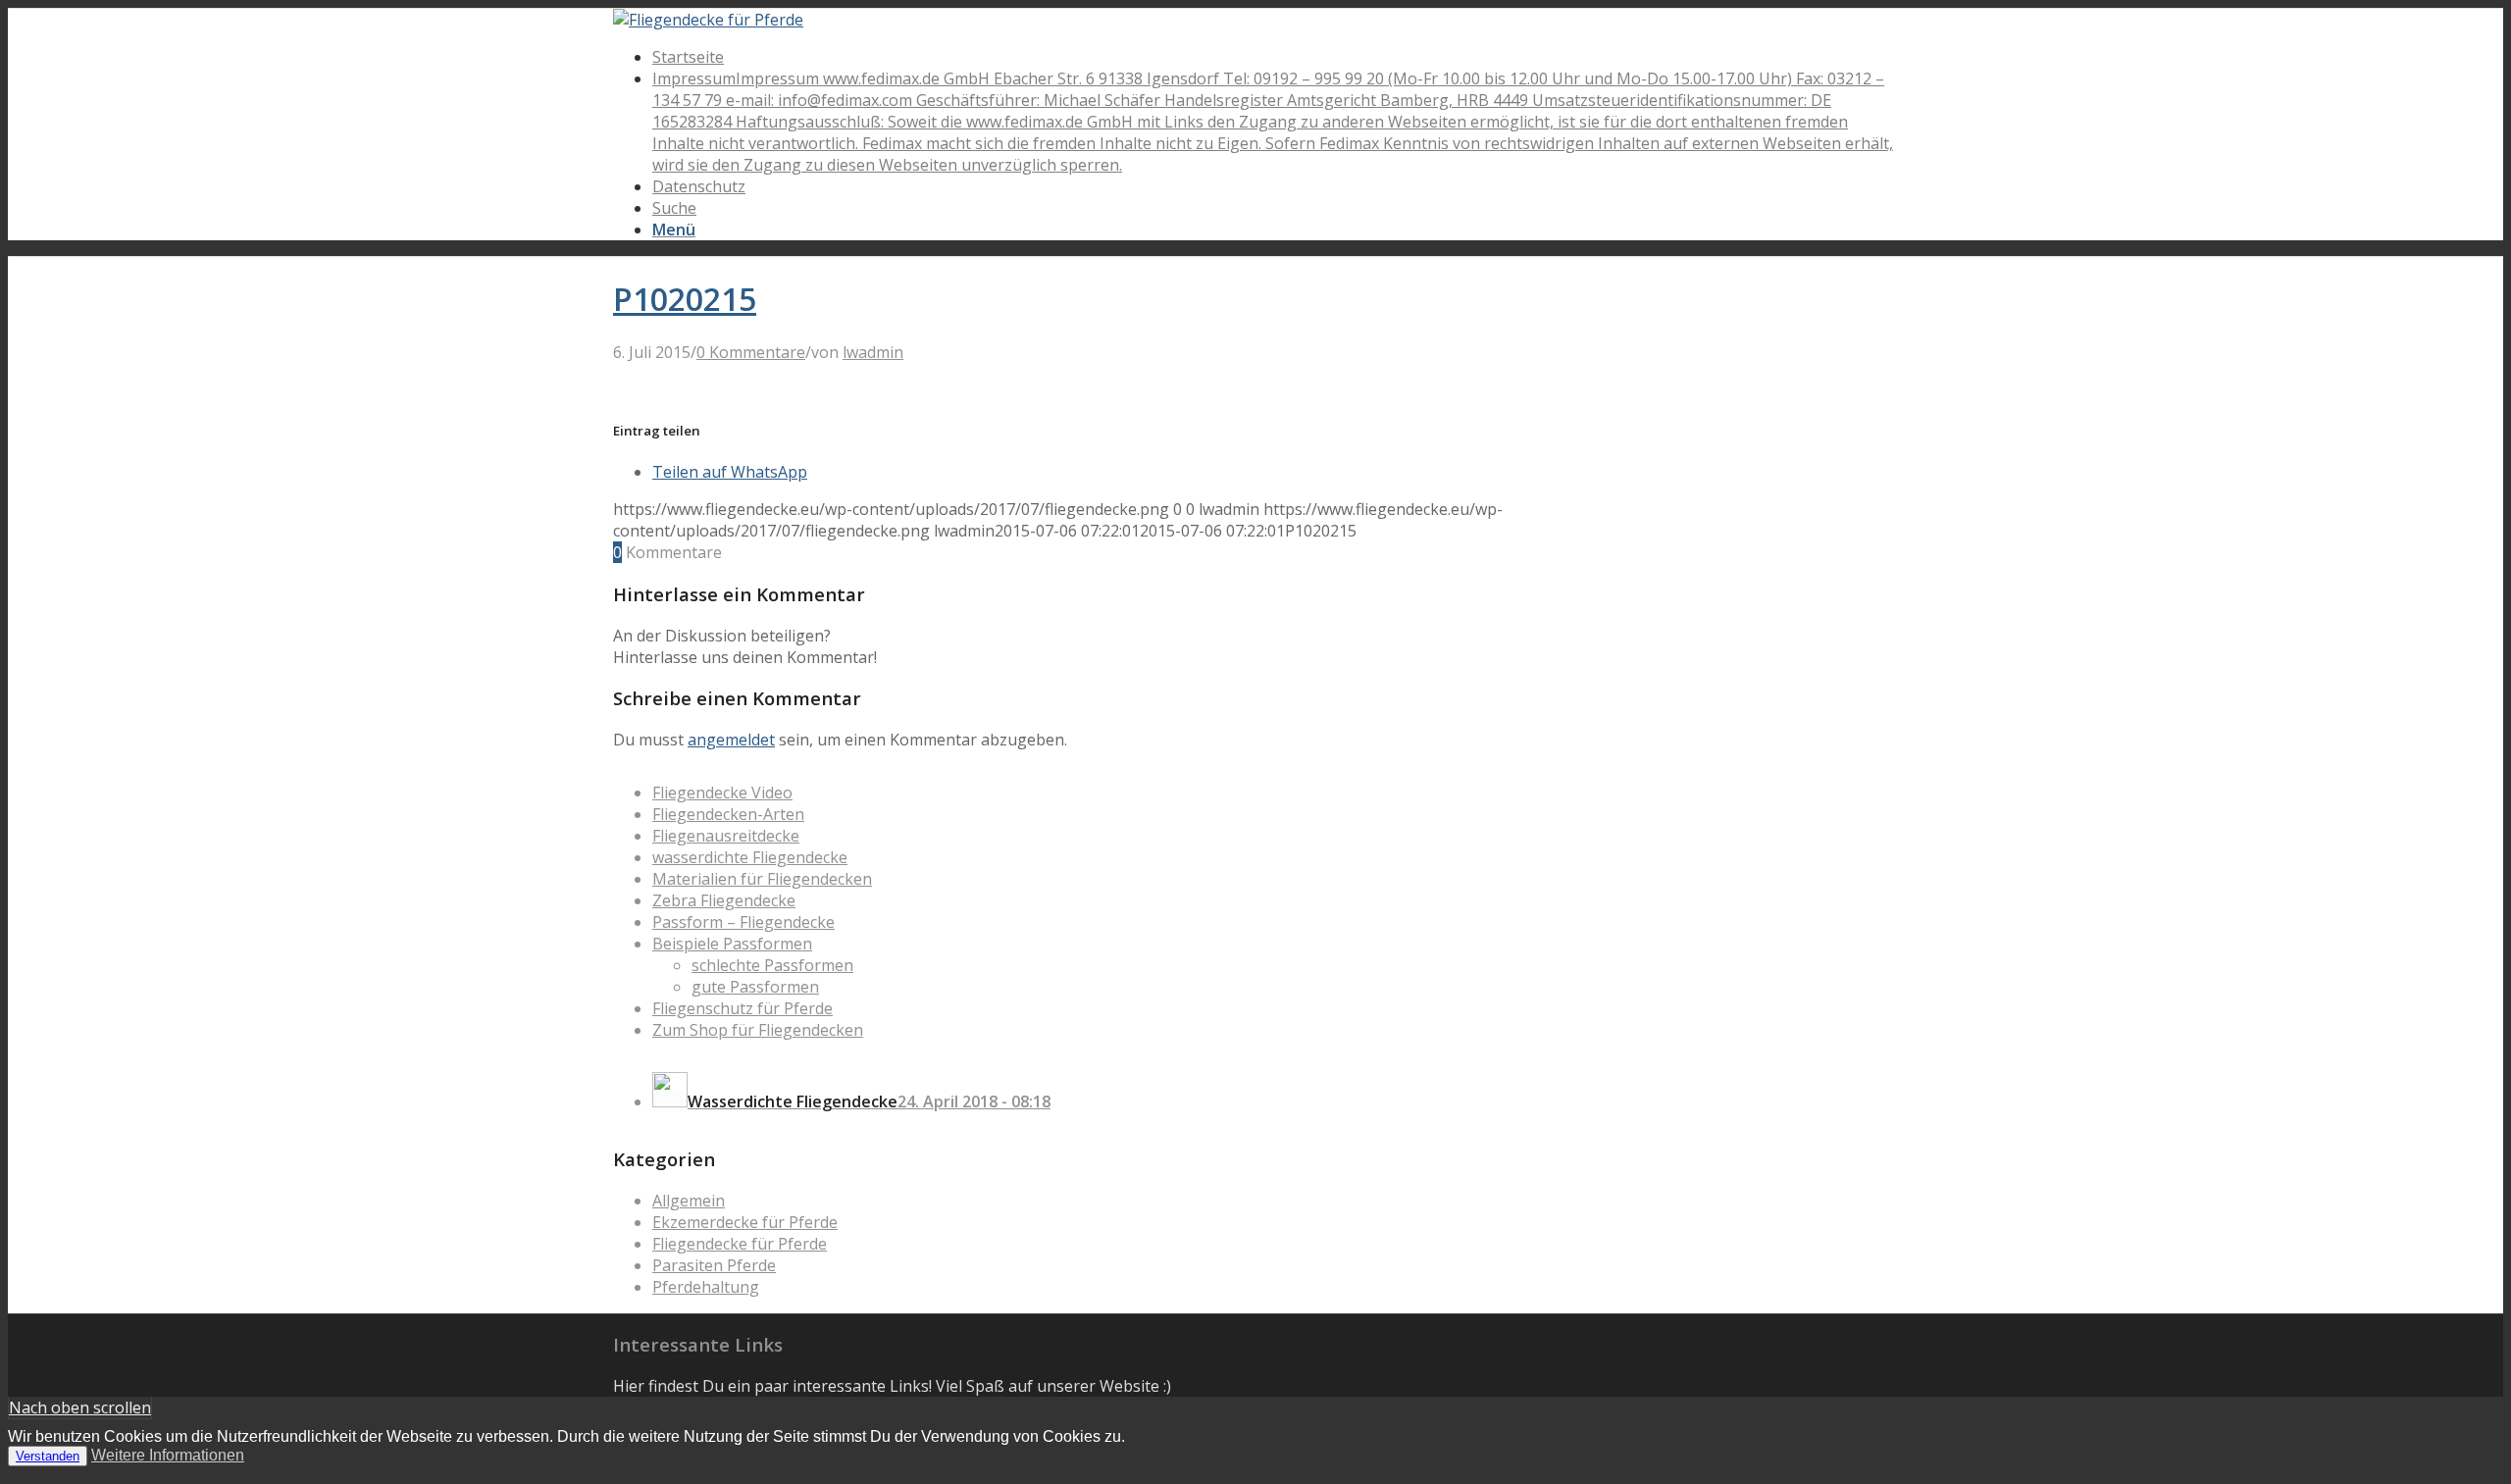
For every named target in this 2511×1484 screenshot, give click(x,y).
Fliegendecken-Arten (728, 814)
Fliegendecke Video (722, 793)
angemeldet (731, 740)
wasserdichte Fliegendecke (750, 857)
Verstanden (48, 1456)
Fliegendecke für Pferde (740, 1244)
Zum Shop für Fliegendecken (758, 1030)
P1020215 (685, 299)
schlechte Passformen (772, 965)
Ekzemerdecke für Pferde (745, 1222)
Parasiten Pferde (714, 1265)
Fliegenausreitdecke (726, 836)
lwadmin (873, 352)
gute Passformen (755, 987)
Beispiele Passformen (732, 944)
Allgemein (689, 1201)
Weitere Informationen (168, 1455)
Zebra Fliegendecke (724, 900)
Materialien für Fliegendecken (762, 879)
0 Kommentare (751, 352)
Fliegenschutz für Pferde (743, 1008)
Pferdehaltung (706, 1287)
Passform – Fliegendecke (743, 922)
